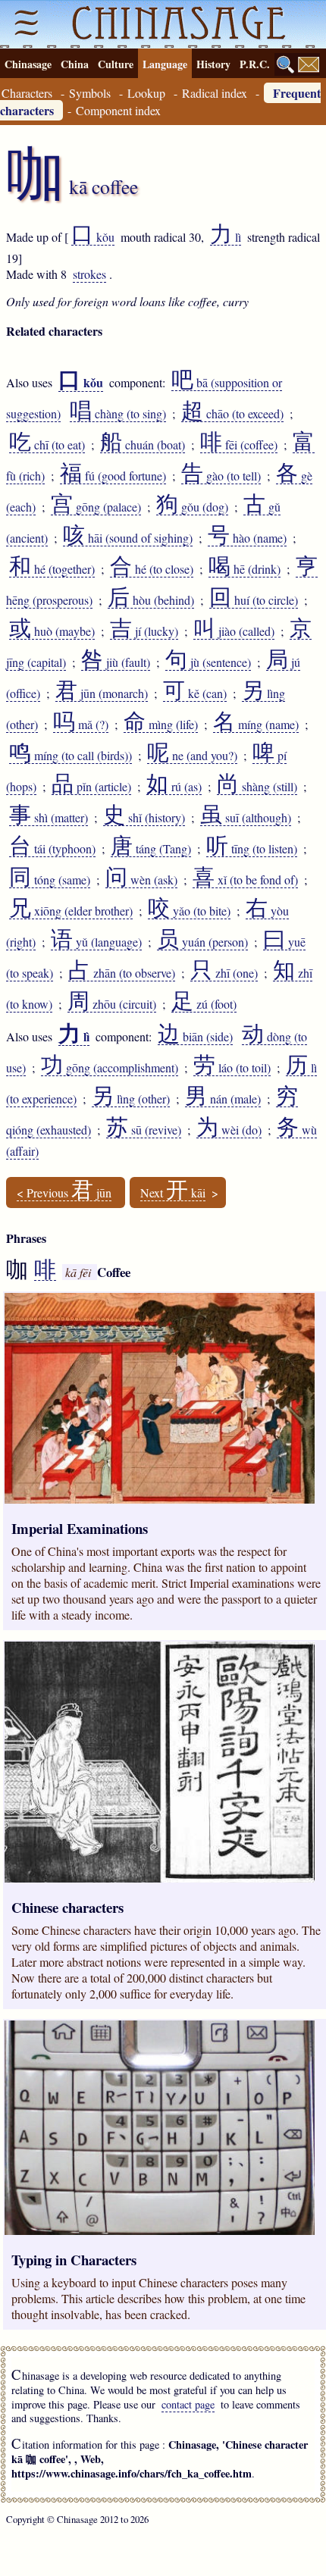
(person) (202, 942)
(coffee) (239, 445)
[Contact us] (309, 64)
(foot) (204, 1004)
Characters (27, 93)
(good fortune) (113, 476)
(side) (195, 1037)
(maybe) (52, 631)
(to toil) (232, 1068)
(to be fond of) (245, 880)
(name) (247, 538)
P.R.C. (255, 64)
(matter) (49, 818)
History (213, 64)
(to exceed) (232, 414)
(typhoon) (52, 849)
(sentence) (208, 662)
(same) (50, 880)
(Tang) (151, 849)
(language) (96, 942)
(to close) (152, 569)
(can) (195, 693)
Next (173, 1193)
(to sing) (118, 414)
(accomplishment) (110, 1068)
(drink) (244, 569)
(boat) (143, 445)
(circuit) (112, 1004)
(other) (131, 1099)
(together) (52, 569)
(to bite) (189, 911)
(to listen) (252, 849)
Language (165, 64)
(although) (246, 818)
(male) (223, 1099)
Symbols (90, 93)
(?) (81, 725)
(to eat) (47, 445)
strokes (89, 274)
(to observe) (122, 973)
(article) (91, 787)
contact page (188, 2404)
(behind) (151, 600)
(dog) (192, 507)
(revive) (144, 1130)
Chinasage (28, 64)
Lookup (146, 93)
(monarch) (102, 693)
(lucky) (144, 631)
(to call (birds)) (71, 756)
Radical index (215, 93)
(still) (257, 787)
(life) (161, 725)
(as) (174, 787)
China (75, 64)
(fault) (116, 662)
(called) (234, 631)
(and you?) (192, 756)
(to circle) (254, 600)
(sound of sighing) (128, 538)
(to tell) (221, 476)
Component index (118, 110)
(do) (229, 1130)
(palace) (96, 507)
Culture (116, 64)
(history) (144, 818)
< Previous (64, 1193)
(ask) (141, 880)
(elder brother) (71, 911)
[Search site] (286, 64)
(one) (224, 973)
